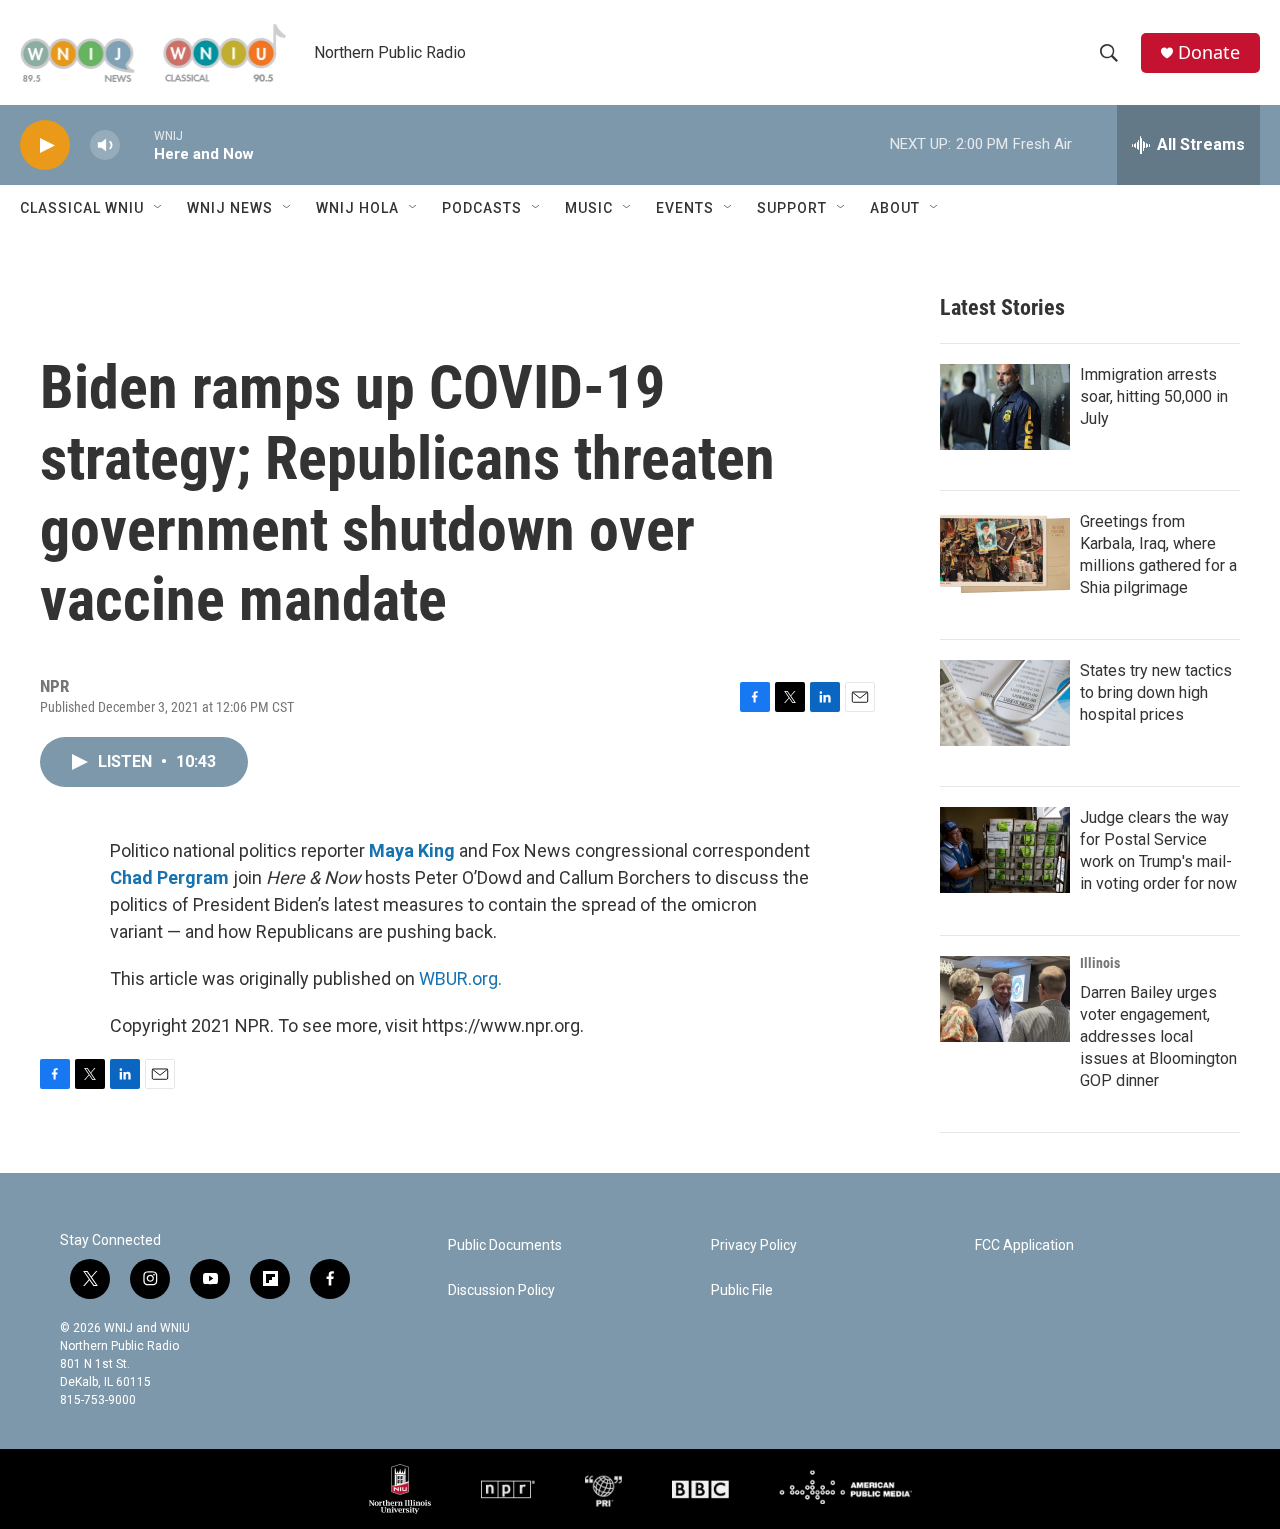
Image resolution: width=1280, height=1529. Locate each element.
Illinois (1100, 963)
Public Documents (505, 1245)
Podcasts (482, 208)
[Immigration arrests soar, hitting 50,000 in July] (1005, 407)
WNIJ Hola (357, 208)
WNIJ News (230, 208)
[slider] (137, 144)
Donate (1209, 52)
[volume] (105, 145)
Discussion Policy (501, 1290)
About (895, 208)
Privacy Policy (754, 1245)
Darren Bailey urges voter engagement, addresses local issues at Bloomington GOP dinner (1158, 1036)
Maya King (412, 850)
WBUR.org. (460, 978)
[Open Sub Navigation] (159, 208)
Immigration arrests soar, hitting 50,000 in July (1154, 396)
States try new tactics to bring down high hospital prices (1156, 692)
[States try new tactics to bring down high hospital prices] (1005, 703)
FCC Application (1024, 1245)
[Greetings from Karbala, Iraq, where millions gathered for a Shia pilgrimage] (1005, 554)
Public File (742, 1290)
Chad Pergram (169, 877)
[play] (45, 145)
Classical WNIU (82, 208)
